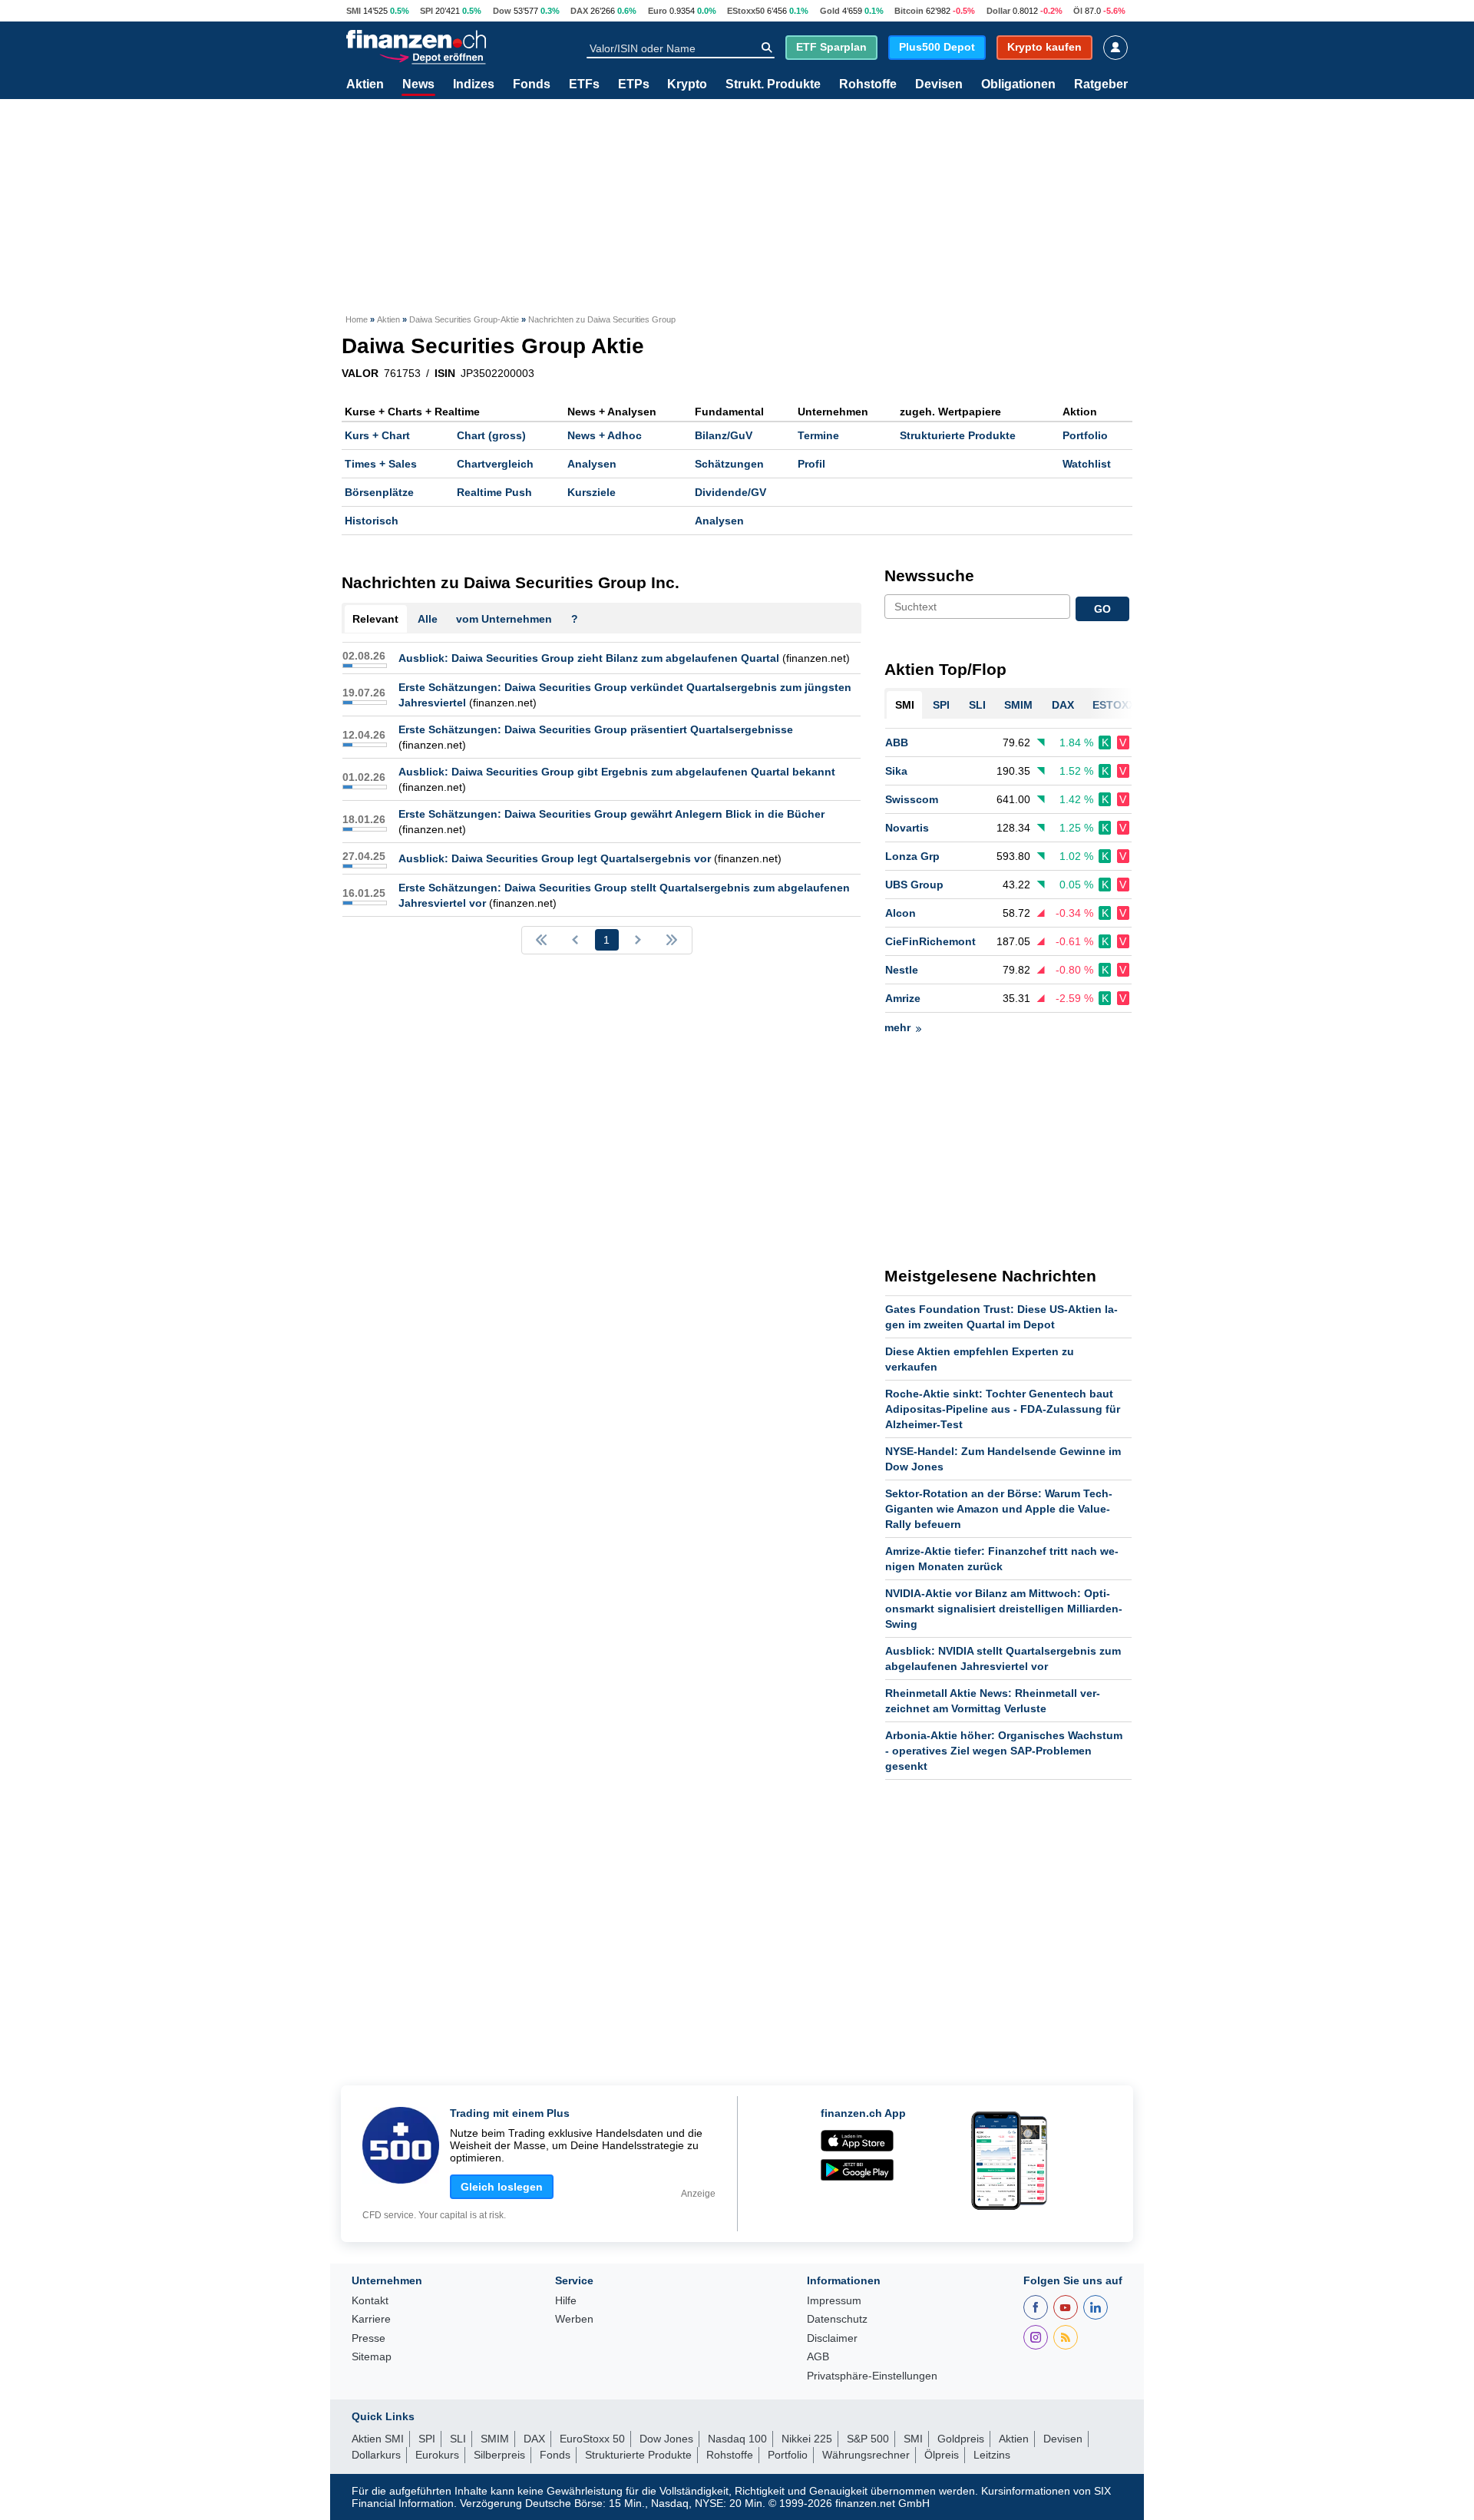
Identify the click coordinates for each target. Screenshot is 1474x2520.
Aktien (365, 84)
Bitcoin (909, 11)
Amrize (903, 998)
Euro (658, 11)
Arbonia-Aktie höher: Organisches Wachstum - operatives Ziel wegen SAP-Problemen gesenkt (1004, 1751)
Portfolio (1085, 435)
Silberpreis (499, 2455)
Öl (1078, 11)
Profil (811, 464)
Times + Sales (381, 464)
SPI (426, 11)
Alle (428, 619)
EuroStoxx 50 (592, 2439)
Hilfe (566, 2301)
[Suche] (767, 48)
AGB (818, 2357)
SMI (354, 11)
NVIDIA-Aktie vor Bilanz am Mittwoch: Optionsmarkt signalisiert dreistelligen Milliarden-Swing (1004, 1609)
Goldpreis (961, 2439)
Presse (368, 2338)
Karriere (371, 2319)
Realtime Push (494, 492)
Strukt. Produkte (773, 84)
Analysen (592, 464)
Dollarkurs (376, 2455)
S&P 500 (868, 2439)
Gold (830, 11)
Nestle (902, 970)
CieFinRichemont (930, 941)
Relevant (375, 619)
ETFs (584, 84)
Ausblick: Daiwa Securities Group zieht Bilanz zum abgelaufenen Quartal (589, 658)
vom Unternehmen (504, 619)
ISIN (445, 373)
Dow (502, 11)
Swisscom (912, 799)
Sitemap (372, 2357)
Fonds (532, 84)
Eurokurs (437, 2455)
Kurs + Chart (377, 435)
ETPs (634, 84)
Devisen (939, 84)
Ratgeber (1101, 84)
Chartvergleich (495, 464)
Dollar (998, 11)
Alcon (901, 913)
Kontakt (370, 2301)
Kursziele (592, 492)
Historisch (372, 521)
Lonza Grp (912, 856)
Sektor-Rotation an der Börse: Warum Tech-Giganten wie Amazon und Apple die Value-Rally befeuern (999, 1509)
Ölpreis (942, 2455)
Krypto (687, 84)
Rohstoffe (868, 84)
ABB (897, 742)
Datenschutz (837, 2319)
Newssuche (929, 575)
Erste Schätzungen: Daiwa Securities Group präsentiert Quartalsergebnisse (596, 729)
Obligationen (1018, 84)
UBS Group (914, 885)
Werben (574, 2319)
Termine (818, 435)
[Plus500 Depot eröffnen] (432, 56)
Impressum (834, 2301)
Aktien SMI (378, 2439)
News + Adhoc (605, 435)
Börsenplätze (379, 492)
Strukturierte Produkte (958, 435)
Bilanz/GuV (724, 435)
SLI (458, 2439)
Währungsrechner (866, 2455)
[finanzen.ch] (416, 39)
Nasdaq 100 (737, 2439)
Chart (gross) (491, 435)
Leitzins (992, 2455)
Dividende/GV (730, 492)
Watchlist (1087, 464)
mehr (897, 1027)
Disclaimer (832, 2338)
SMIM (495, 2439)
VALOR (360, 373)
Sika (896, 771)
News (418, 84)
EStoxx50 (746, 11)
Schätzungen (729, 464)
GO (1102, 609)
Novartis (907, 828)
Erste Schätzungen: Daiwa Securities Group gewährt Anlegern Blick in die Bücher (611, 814)
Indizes (474, 84)
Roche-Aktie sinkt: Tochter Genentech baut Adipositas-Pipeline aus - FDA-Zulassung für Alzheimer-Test (1003, 1409)
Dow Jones (666, 2439)
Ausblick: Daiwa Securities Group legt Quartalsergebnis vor (555, 858)
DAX (579, 11)
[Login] (1115, 48)
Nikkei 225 (807, 2439)
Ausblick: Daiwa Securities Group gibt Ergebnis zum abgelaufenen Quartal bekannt (617, 772)
